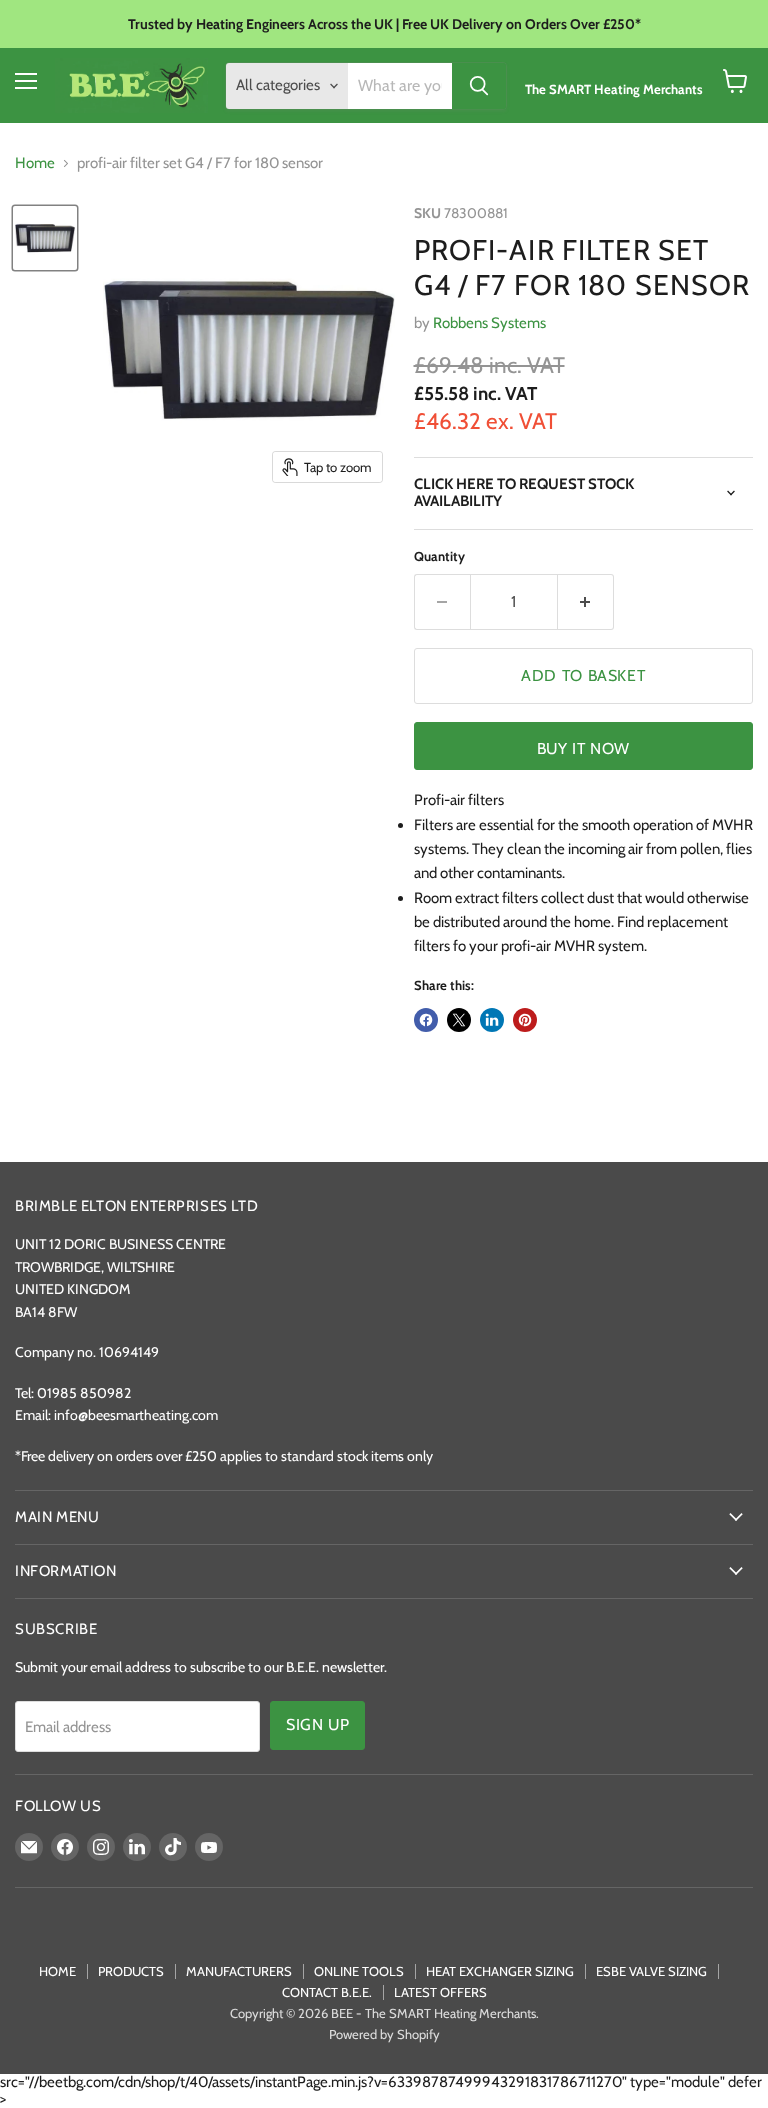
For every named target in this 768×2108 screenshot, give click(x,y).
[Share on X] (459, 1020)
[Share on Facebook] (426, 1020)
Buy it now (583, 748)
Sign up (317, 1724)
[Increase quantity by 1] (586, 602)
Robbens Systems (489, 323)
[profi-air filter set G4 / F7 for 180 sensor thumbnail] (45, 238)
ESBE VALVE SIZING (651, 1971)
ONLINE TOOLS (359, 1971)
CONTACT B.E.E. (327, 1992)
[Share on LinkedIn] (492, 1020)
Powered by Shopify (384, 2034)
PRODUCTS (131, 1971)
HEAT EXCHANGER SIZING (500, 1971)
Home (35, 163)
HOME (57, 1971)
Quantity (439, 556)
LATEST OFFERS (440, 1992)
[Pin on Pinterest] (525, 1020)
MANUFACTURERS (239, 1971)
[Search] (479, 86)
